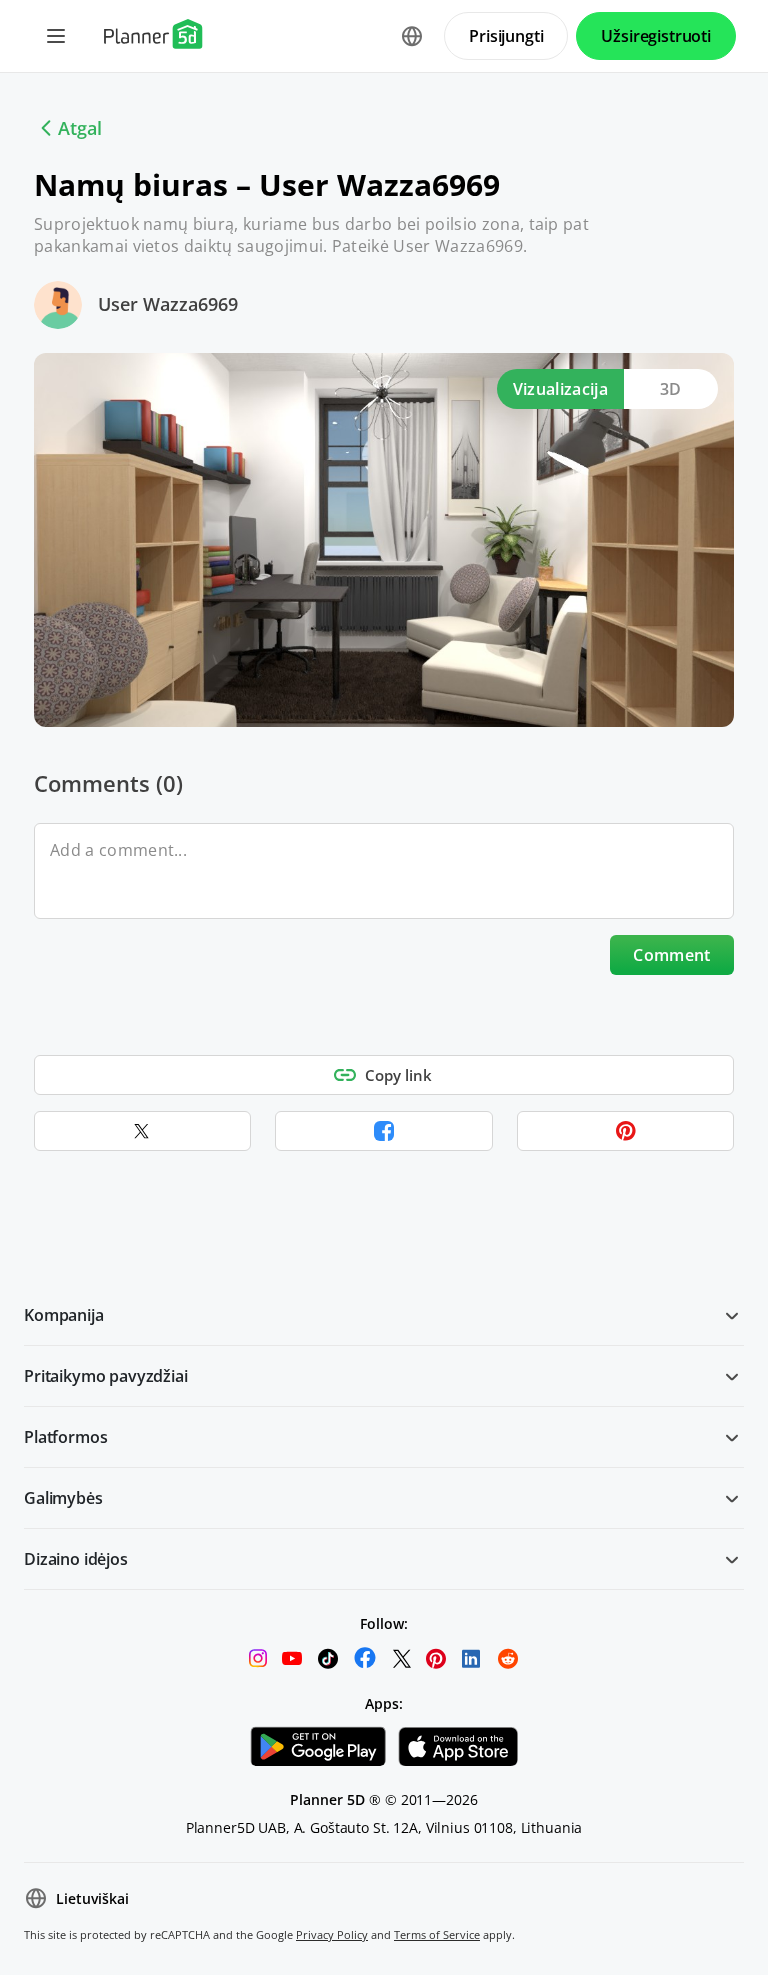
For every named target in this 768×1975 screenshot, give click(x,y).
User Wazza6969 (168, 304)
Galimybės (63, 1498)
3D (671, 389)
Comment (671, 955)
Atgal (80, 128)
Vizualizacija (560, 389)
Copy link (398, 1075)
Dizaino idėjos (76, 1559)
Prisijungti (506, 36)
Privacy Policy (332, 1934)
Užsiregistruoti (656, 36)
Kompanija (64, 1315)
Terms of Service (437, 1934)
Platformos (65, 1437)
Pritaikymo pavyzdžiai (106, 1376)
